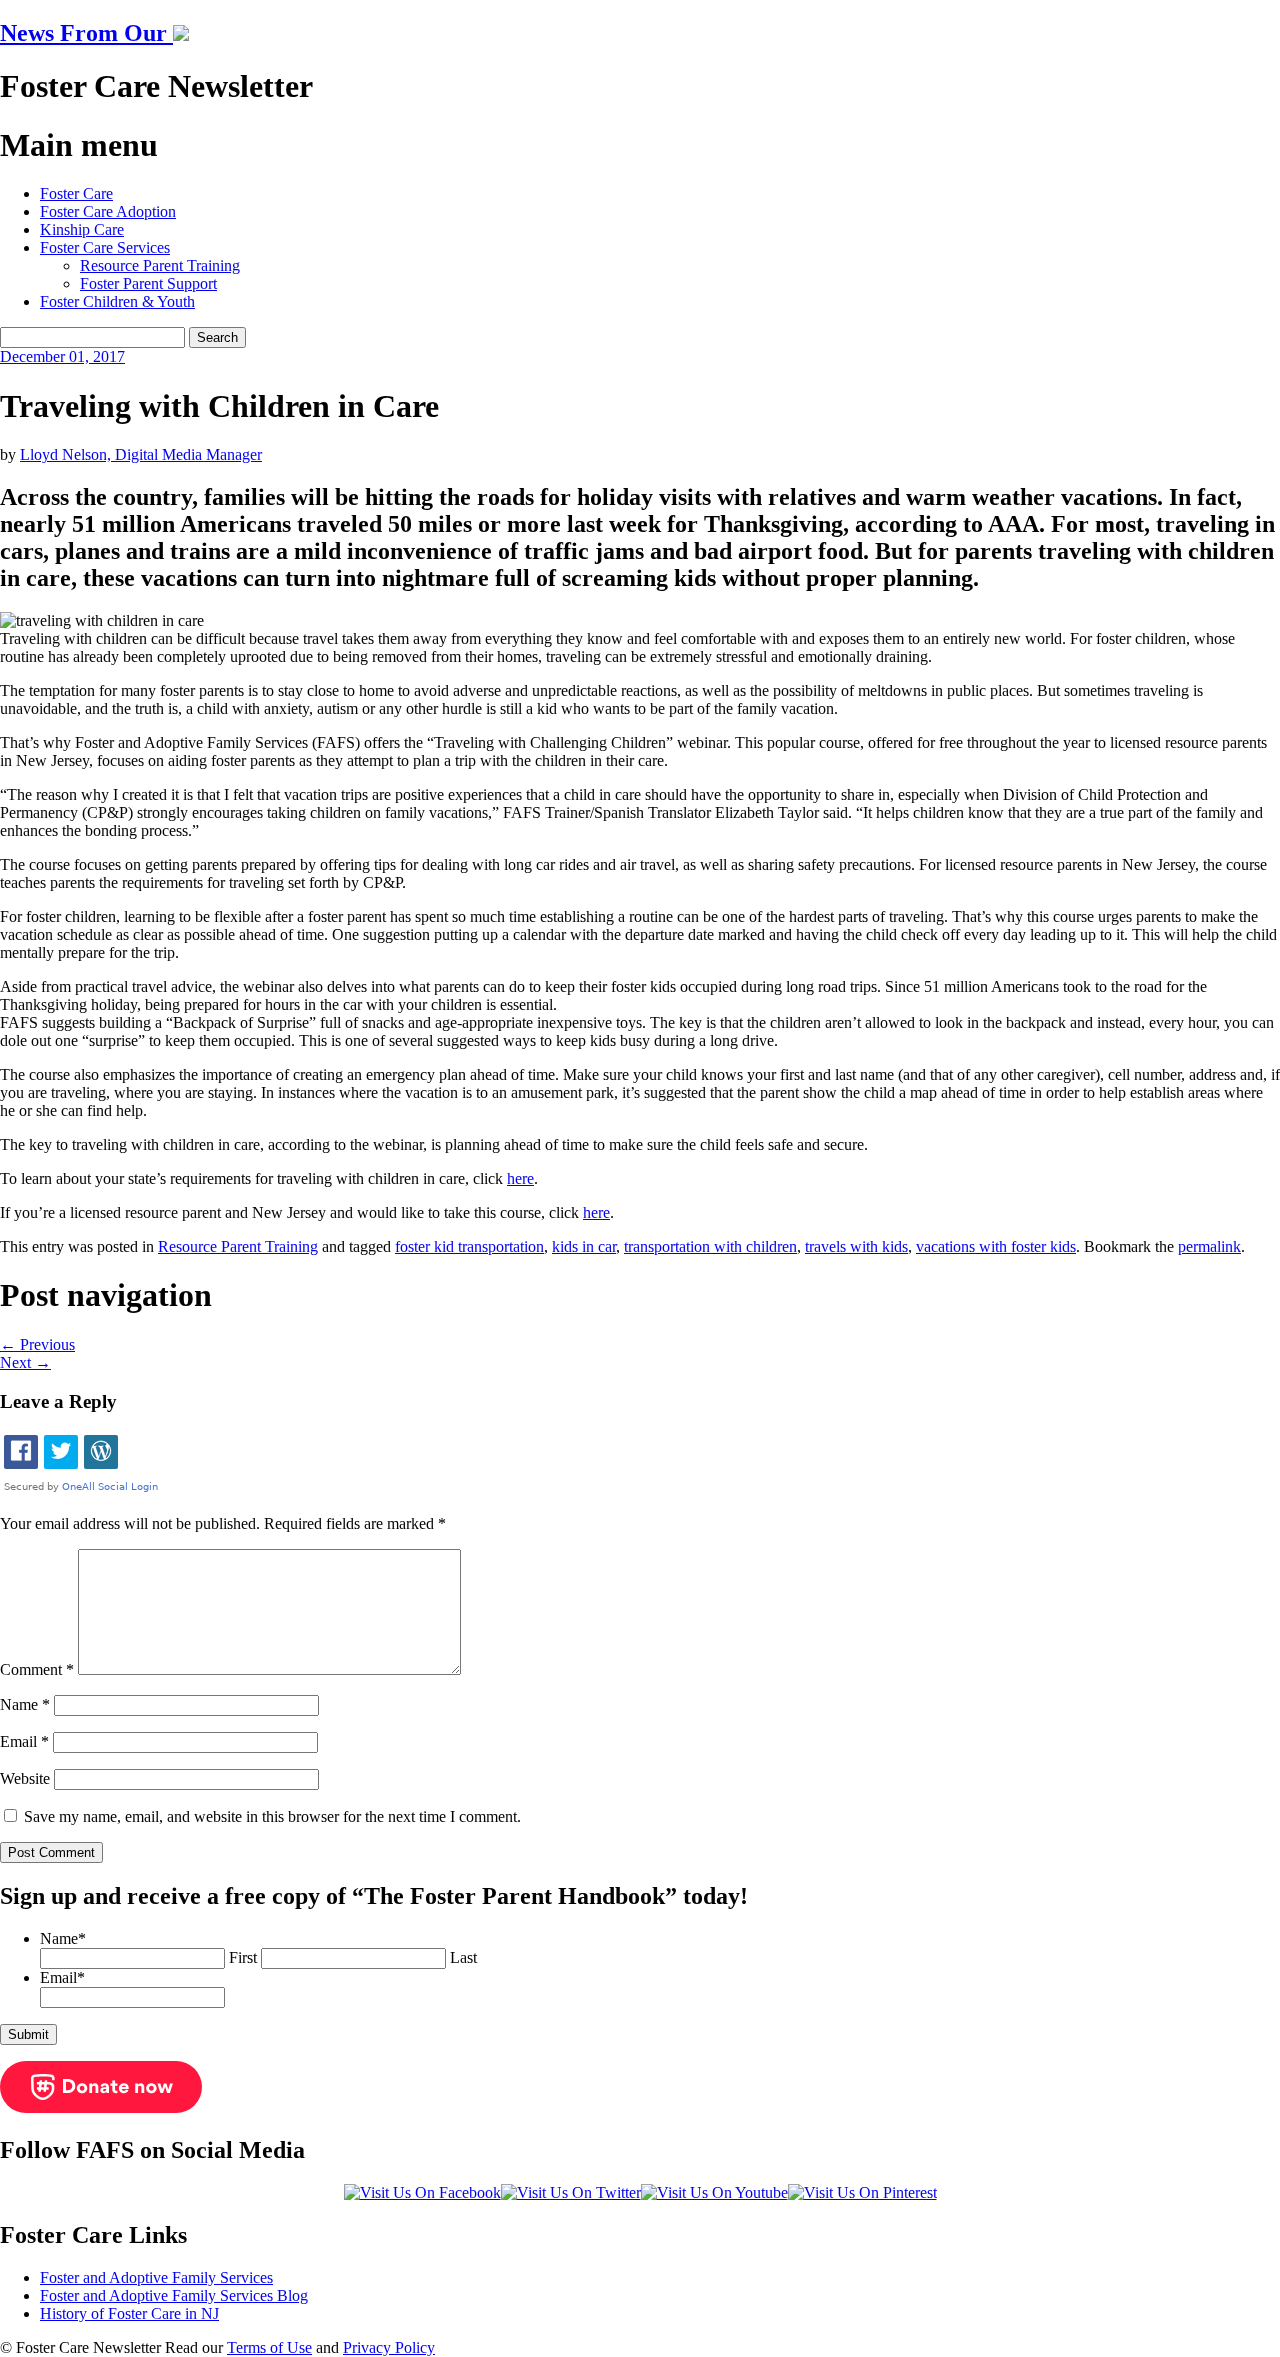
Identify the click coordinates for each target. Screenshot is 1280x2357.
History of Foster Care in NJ (129, 2313)
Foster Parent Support (148, 283)
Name (25, 1704)
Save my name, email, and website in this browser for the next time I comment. (272, 1816)
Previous (37, 1344)
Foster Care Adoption (108, 211)
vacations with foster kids (996, 1246)
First (243, 1957)
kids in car (584, 1246)
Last (463, 1957)
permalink (1209, 1246)
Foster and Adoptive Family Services (156, 2277)
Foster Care (76, 193)
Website (25, 1778)
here (520, 1178)
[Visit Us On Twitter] (571, 2192)
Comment (37, 1669)
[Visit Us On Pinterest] (862, 2192)
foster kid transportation (469, 1246)
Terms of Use (269, 2347)
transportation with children (710, 1246)
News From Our (86, 33)
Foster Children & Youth (117, 301)
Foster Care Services (105, 247)
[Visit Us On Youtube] (714, 2192)
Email (24, 1741)
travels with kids (856, 1246)
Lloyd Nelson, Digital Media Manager (141, 454)
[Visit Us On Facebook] (422, 2192)
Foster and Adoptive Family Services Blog (174, 2295)
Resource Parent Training (160, 265)
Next (25, 1362)
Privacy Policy (389, 2347)
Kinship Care (82, 229)
